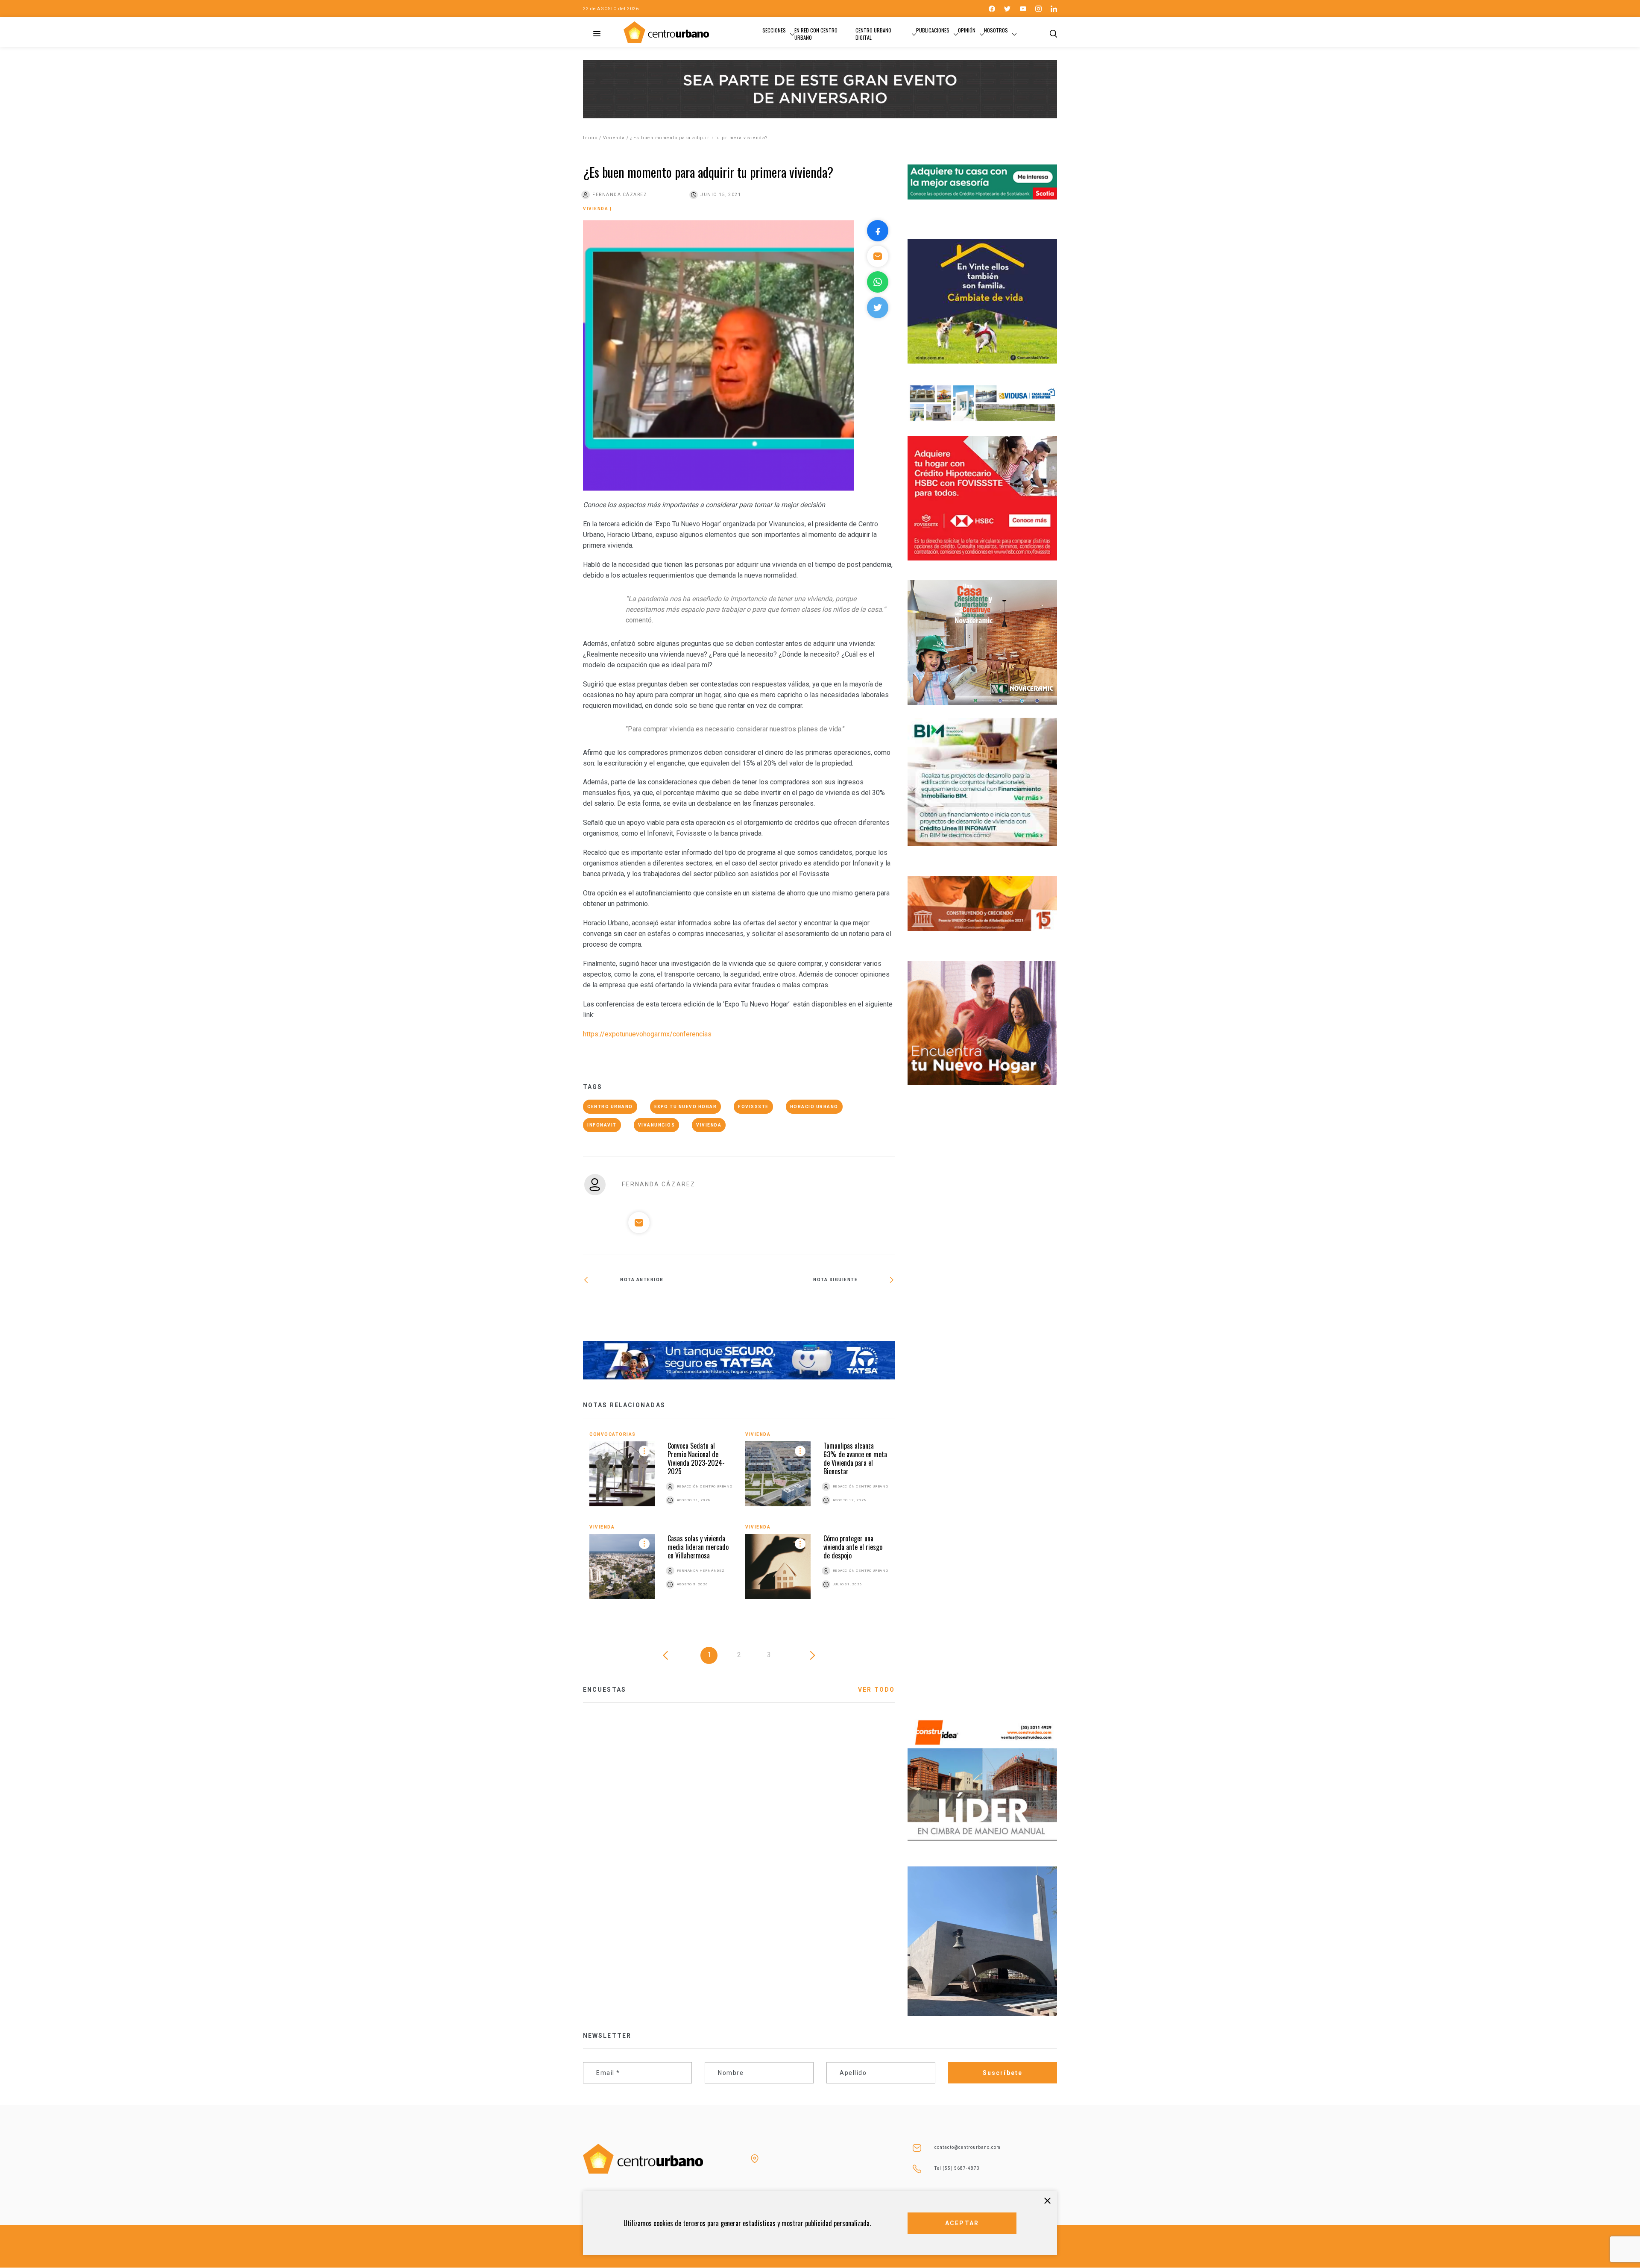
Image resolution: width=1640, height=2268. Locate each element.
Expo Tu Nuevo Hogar (686, 1107)
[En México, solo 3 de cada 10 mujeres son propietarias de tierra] (817, 1308)
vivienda (709, 1125)
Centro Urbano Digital (873, 34)
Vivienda (614, 138)
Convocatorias (613, 1434)
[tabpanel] (739, 1522)
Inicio (590, 138)
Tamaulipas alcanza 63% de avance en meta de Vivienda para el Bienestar (855, 1458)
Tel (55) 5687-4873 (957, 2168)
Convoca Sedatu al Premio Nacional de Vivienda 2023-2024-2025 (696, 1458)
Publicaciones (933, 30)
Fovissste (753, 1107)
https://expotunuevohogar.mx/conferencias (648, 1034)
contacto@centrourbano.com (968, 2147)
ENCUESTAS (605, 1690)
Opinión (967, 30)
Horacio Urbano (814, 1107)
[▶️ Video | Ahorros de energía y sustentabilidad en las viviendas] (661, 1308)
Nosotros (996, 30)
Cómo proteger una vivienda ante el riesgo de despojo (853, 1547)
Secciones (774, 30)
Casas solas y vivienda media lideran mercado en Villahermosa (698, 1547)
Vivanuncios (657, 1125)
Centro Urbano (610, 1107)
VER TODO (876, 1690)
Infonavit (602, 1125)
